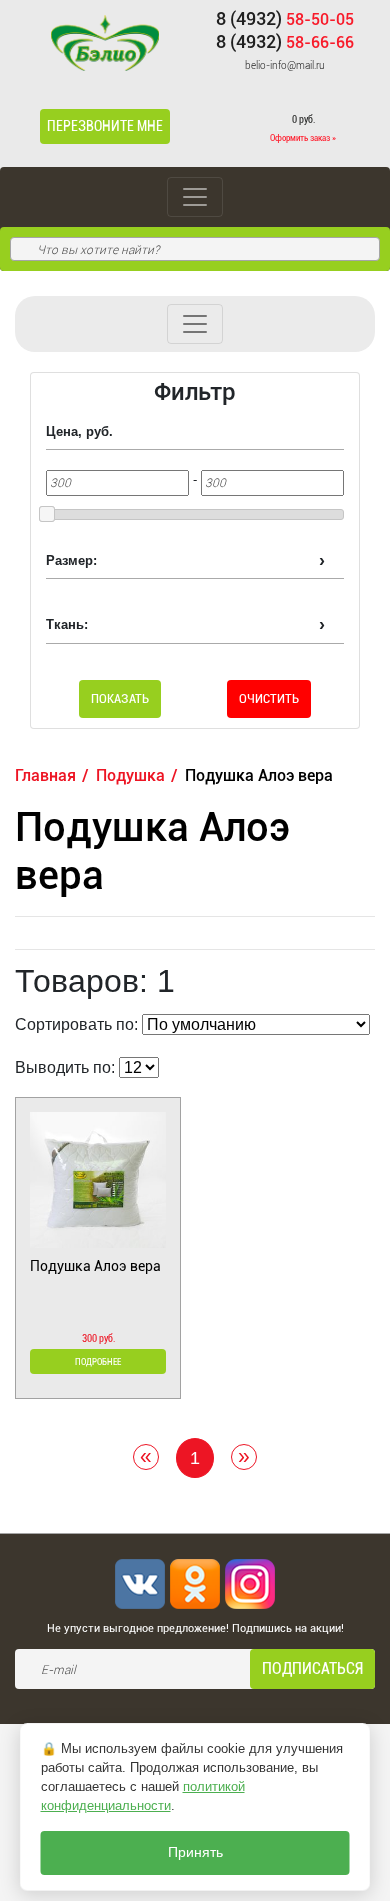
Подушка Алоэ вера (95, 1266)
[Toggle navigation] (195, 197)
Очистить (269, 698)
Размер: (71, 560)
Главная (45, 775)
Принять (195, 1852)
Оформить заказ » (303, 138)
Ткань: (67, 624)
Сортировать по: (76, 1024)
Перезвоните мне (105, 126)
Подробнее (98, 1362)
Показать (102, 735)
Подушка (130, 775)
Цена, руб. (79, 431)
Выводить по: (65, 1067)
